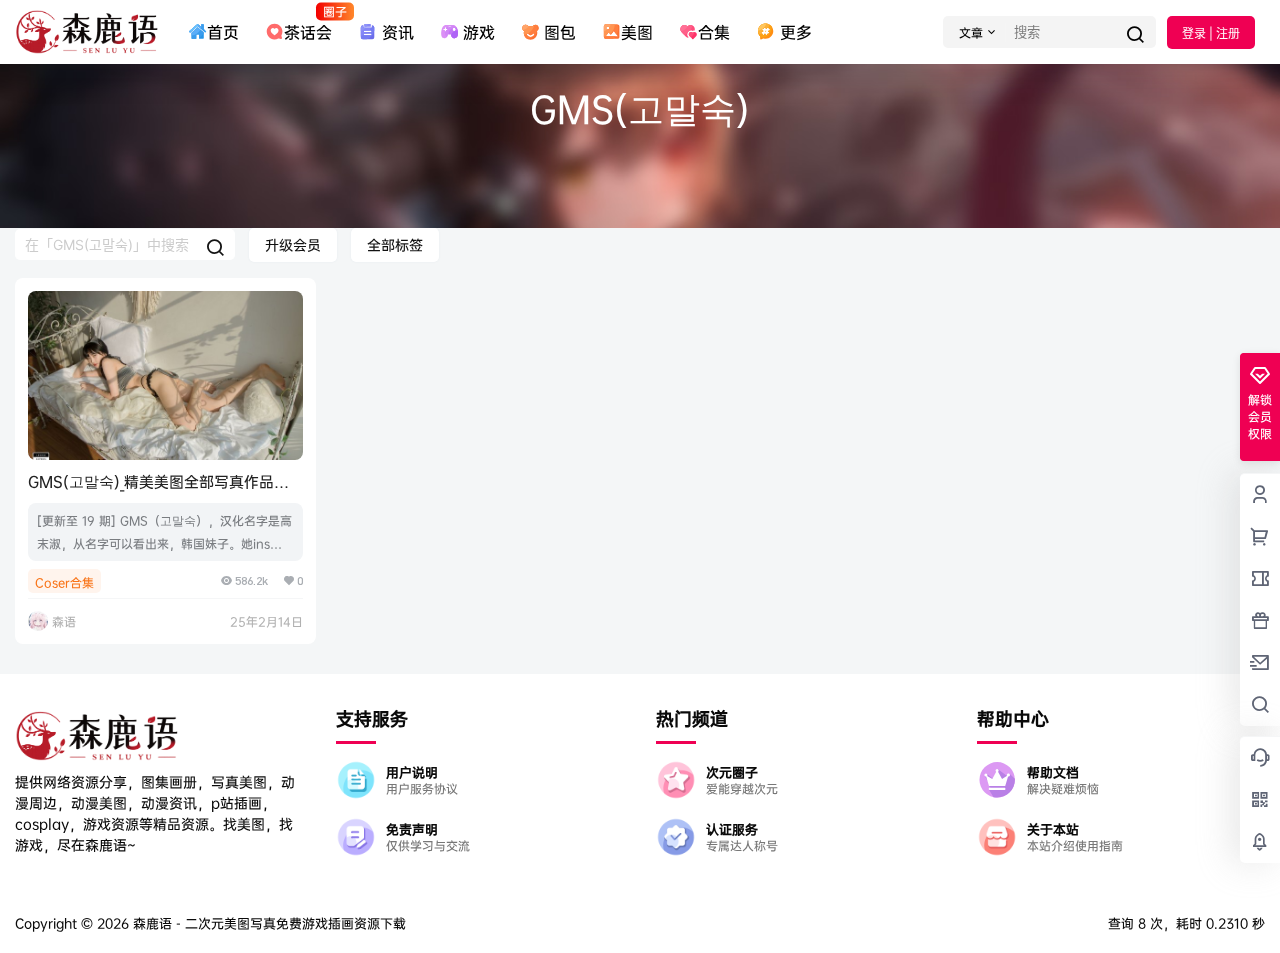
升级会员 (293, 244)
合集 (714, 32)
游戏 (479, 32)
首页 (223, 32)
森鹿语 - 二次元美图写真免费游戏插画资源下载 (267, 923)
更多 (795, 32)
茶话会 (308, 23)
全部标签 (395, 244)
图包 (560, 32)
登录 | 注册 (1211, 33)
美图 (637, 32)
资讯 (397, 32)
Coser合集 (64, 582)
